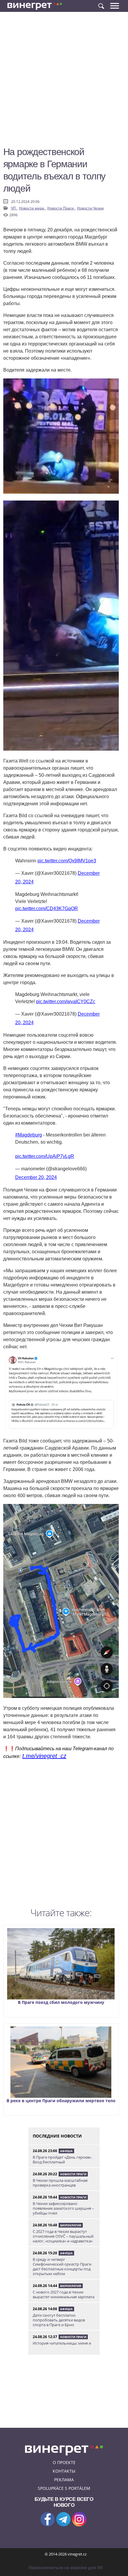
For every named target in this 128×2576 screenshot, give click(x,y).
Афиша (66, 2151)
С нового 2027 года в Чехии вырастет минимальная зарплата (64, 2294)
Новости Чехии (90, 208)
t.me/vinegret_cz (44, 1756)
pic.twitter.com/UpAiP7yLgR (45, 1156)
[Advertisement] (64, 82)
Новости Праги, (61, 208)
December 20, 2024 (36, 1177)
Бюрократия (71, 2225)
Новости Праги (73, 2174)
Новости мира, (32, 208)
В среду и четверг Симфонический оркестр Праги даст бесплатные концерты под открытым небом (62, 2266)
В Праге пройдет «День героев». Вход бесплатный (62, 2160)
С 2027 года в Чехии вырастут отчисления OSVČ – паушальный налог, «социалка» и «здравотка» (63, 2236)
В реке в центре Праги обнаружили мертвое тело (61, 2101)
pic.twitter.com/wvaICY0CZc (66, 1001)
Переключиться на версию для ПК (66, 2568)
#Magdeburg (29, 1135)
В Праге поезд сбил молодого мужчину (61, 2002)
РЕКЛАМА (64, 2480)
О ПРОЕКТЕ (64, 2462)
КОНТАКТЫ (64, 2471)
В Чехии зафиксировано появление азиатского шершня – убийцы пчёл (63, 2208)
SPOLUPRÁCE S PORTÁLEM (64, 2488)
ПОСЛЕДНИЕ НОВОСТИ (57, 2136)
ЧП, (14, 208)
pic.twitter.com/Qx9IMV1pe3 (67, 861)
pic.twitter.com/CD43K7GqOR (47, 909)
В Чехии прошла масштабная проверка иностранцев (60, 2183)
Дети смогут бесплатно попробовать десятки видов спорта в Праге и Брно (59, 2320)
